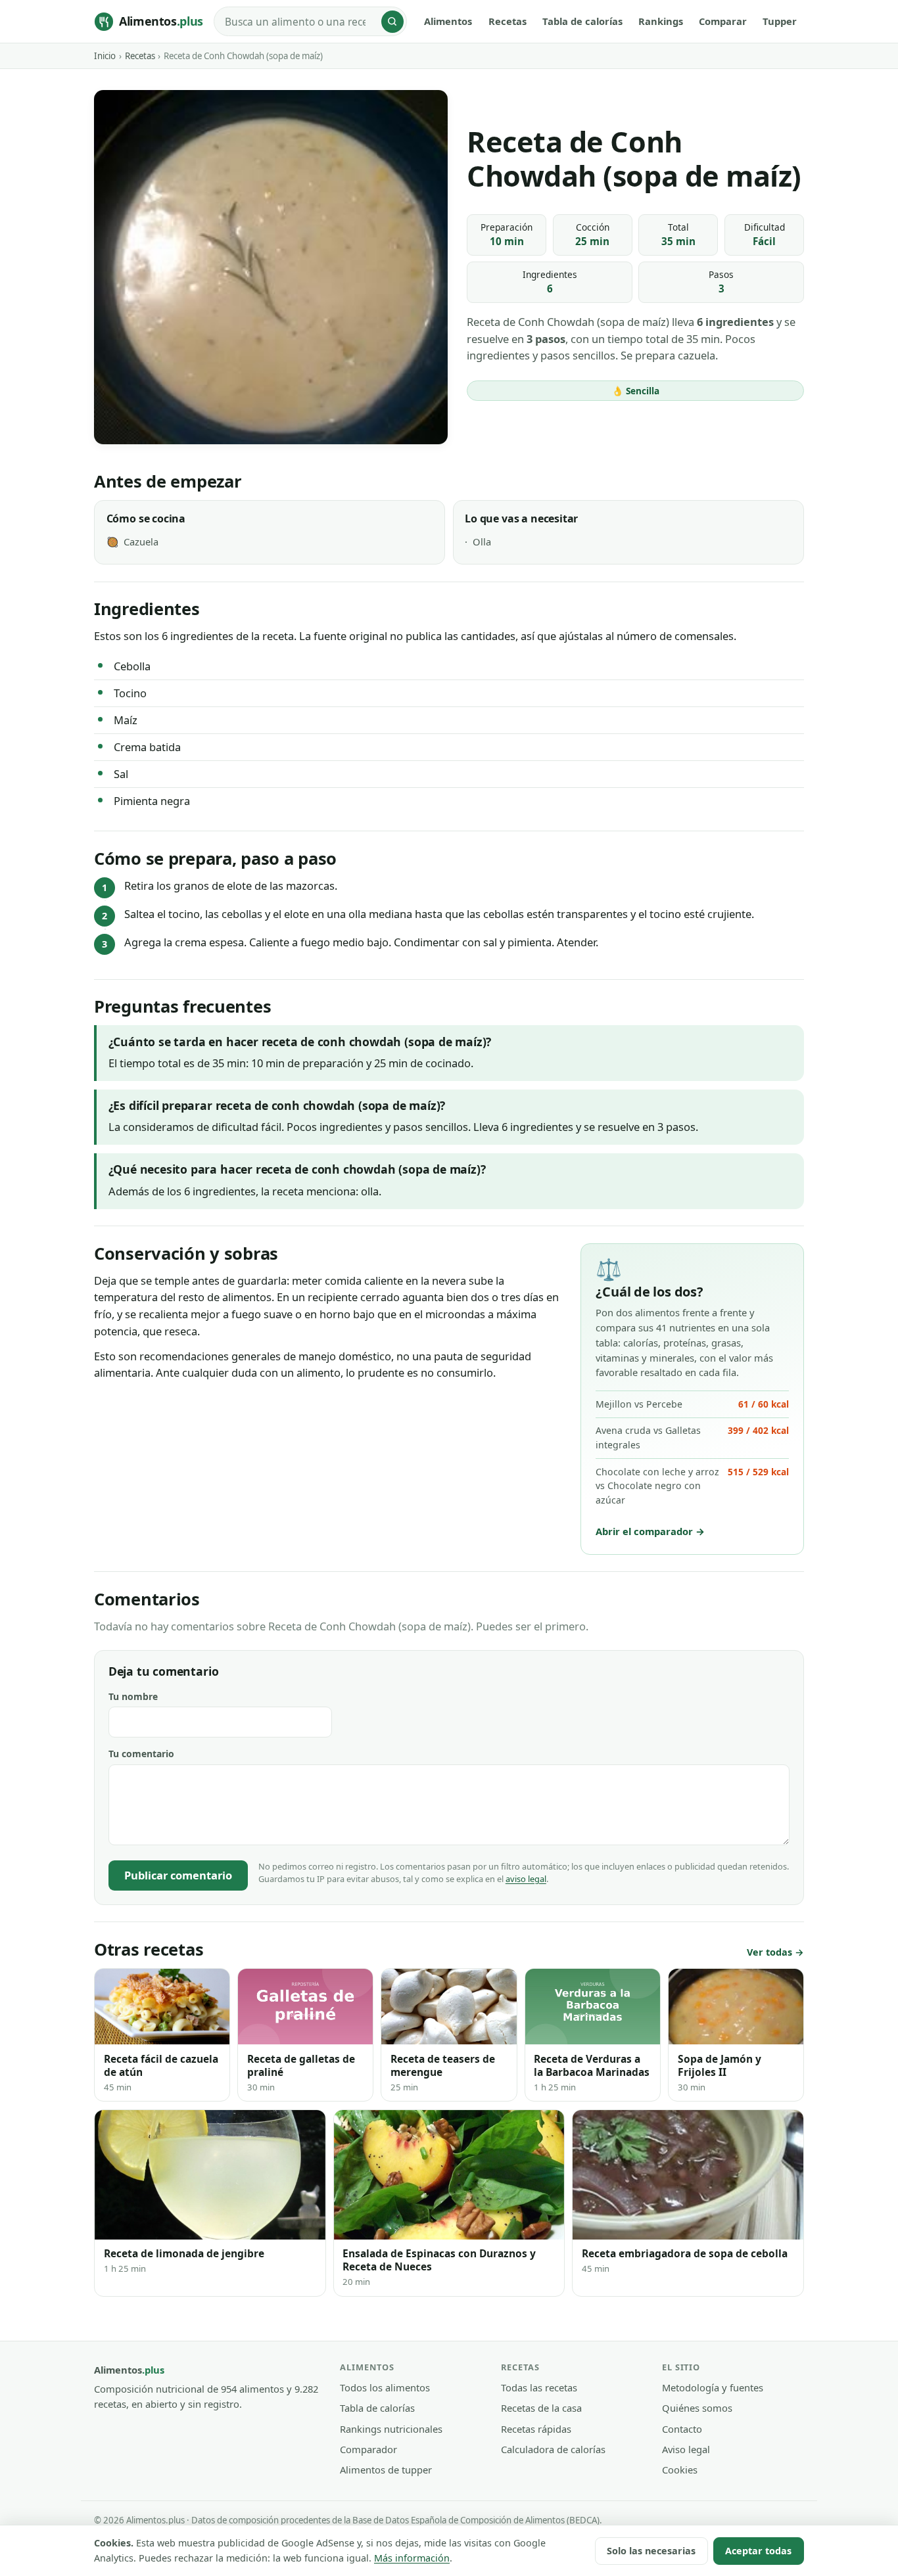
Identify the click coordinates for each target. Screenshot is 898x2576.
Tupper (780, 21)
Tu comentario (141, 1754)
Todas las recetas (539, 2387)
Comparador (368, 2449)
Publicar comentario (178, 1875)
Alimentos (448, 21)
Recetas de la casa (541, 2408)
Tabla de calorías (582, 21)
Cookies (680, 2470)
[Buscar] (392, 22)
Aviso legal (686, 2449)
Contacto (682, 2429)
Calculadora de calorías (553, 2449)
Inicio (105, 56)
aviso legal (526, 1879)
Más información (412, 2558)
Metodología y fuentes (713, 2387)
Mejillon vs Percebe (692, 1404)
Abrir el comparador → (650, 1531)
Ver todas (769, 1952)
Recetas (508, 21)
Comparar (723, 21)
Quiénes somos (697, 2408)
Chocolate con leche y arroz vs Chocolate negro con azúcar (692, 1486)
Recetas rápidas (536, 2429)
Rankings (661, 21)
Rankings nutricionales (391, 2429)
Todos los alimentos (385, 2387)
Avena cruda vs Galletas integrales (692, 1437)
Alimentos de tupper (386, 2470)
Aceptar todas (758, 2551)
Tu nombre (133, 1696)
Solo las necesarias (651, 2551)
